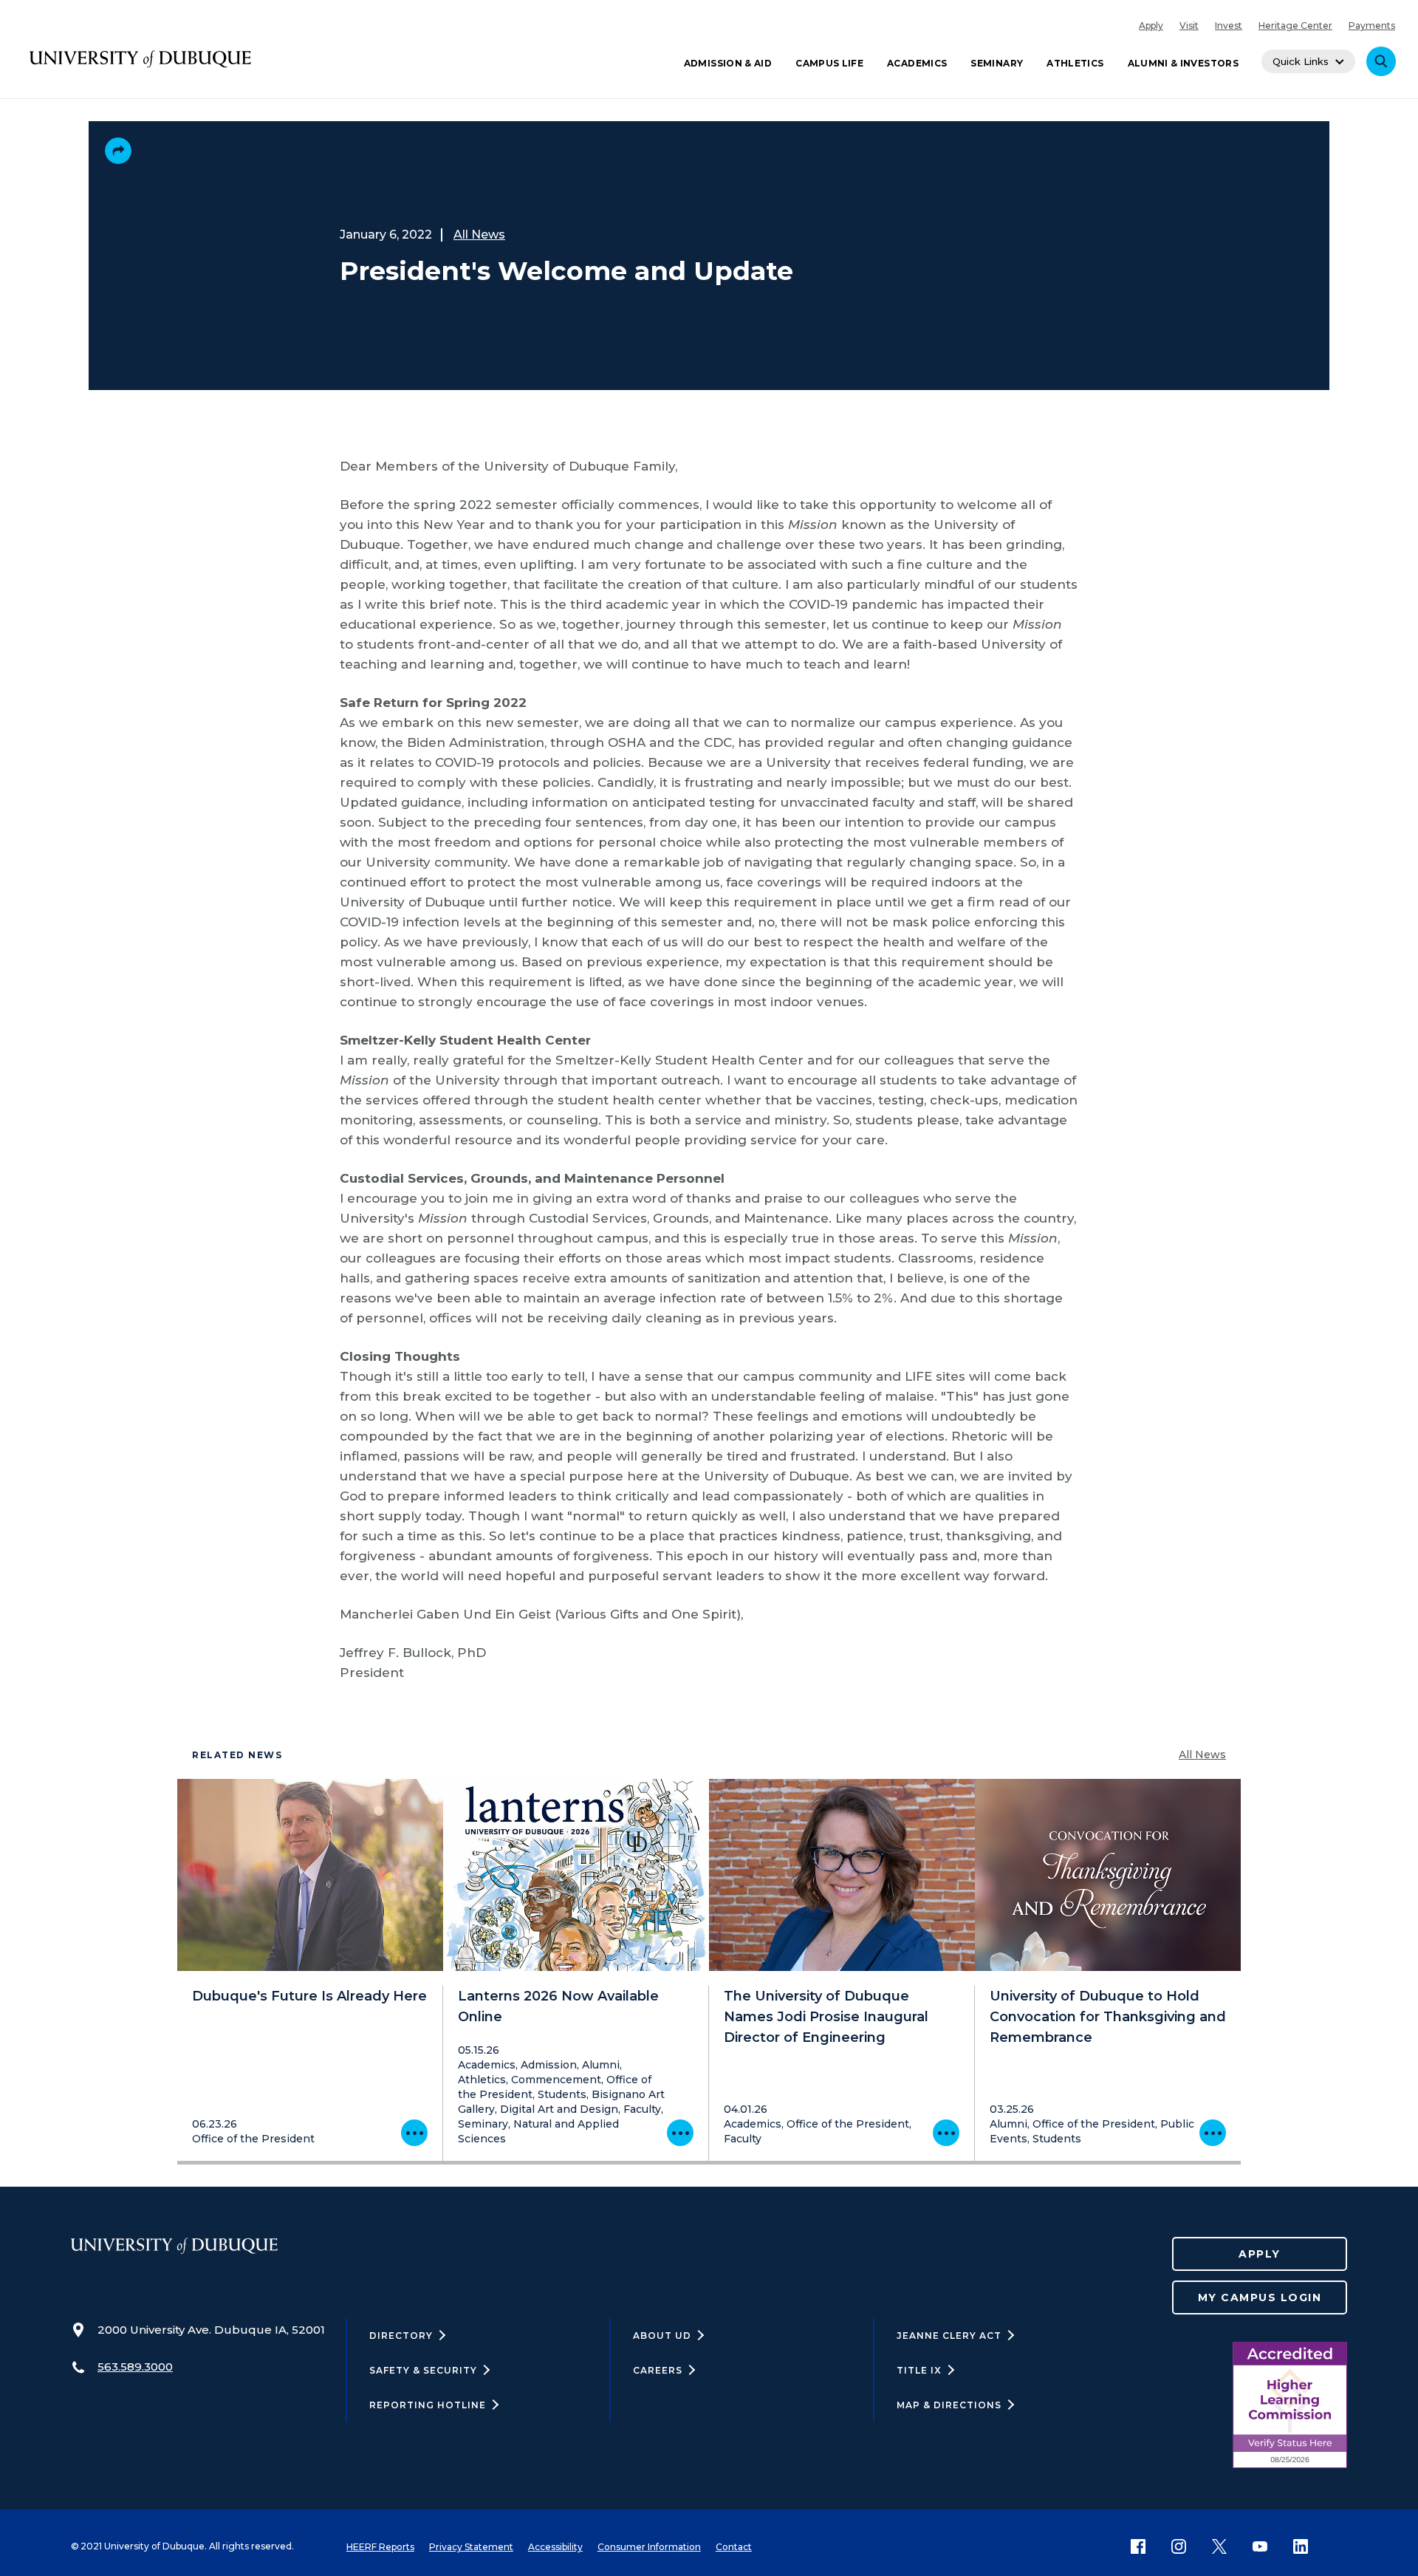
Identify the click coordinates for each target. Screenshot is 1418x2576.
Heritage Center (1295, 25)
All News (479, 235)
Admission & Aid (728, 63)
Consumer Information (649, 2547)
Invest (1229, 25)
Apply (1151, 25)
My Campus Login (1260, 2297)
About (662, 2336)
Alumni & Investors (1183, 63)
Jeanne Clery (949, 2336)
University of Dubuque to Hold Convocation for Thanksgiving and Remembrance (1108, 2017)
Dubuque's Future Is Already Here (309, 1996)
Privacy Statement (471, 2547)
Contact (734, 2547)
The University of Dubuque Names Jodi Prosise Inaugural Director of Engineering (826, 2017)
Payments (1372, 25)
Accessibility (555, 2547)
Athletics (1075, 63)
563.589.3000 (135, 2367)
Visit (1189, 25)
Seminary (997, 63)
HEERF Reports (380, 2547)
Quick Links (1301, 61)
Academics (917, 63)
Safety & (423, 2370)
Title (919, 2370)
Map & (949, 2405)
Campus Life (829, 63)
